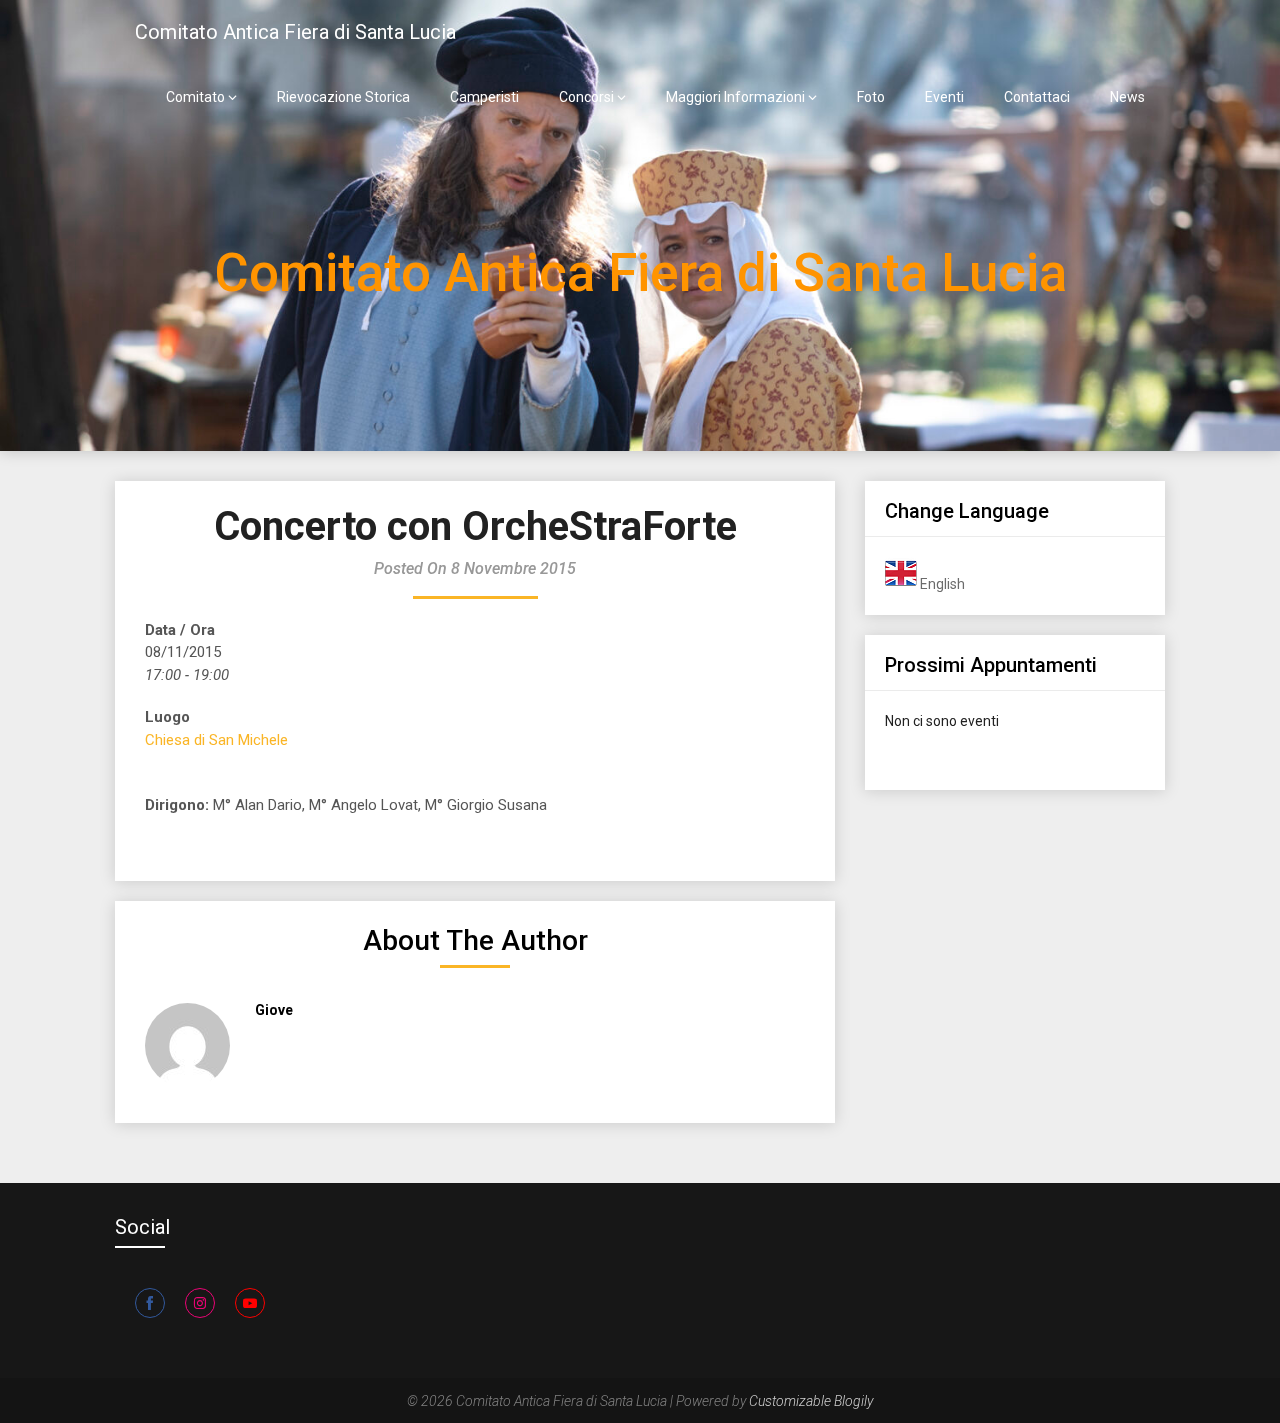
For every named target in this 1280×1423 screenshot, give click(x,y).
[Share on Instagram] (200, 1303)
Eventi (944, 97)
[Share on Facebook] (150, 1303)
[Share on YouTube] (250, 1303)
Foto (871, 97)
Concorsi (586, 97)
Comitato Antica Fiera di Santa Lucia (295, 32)
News (1127, 97)
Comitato (195, 97)
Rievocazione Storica (343, 97)
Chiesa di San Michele (216, 740)
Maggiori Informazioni (735, 97)
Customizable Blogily (811, 1401)
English (941, 584)
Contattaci (1037, 97)
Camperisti (484, 97)
